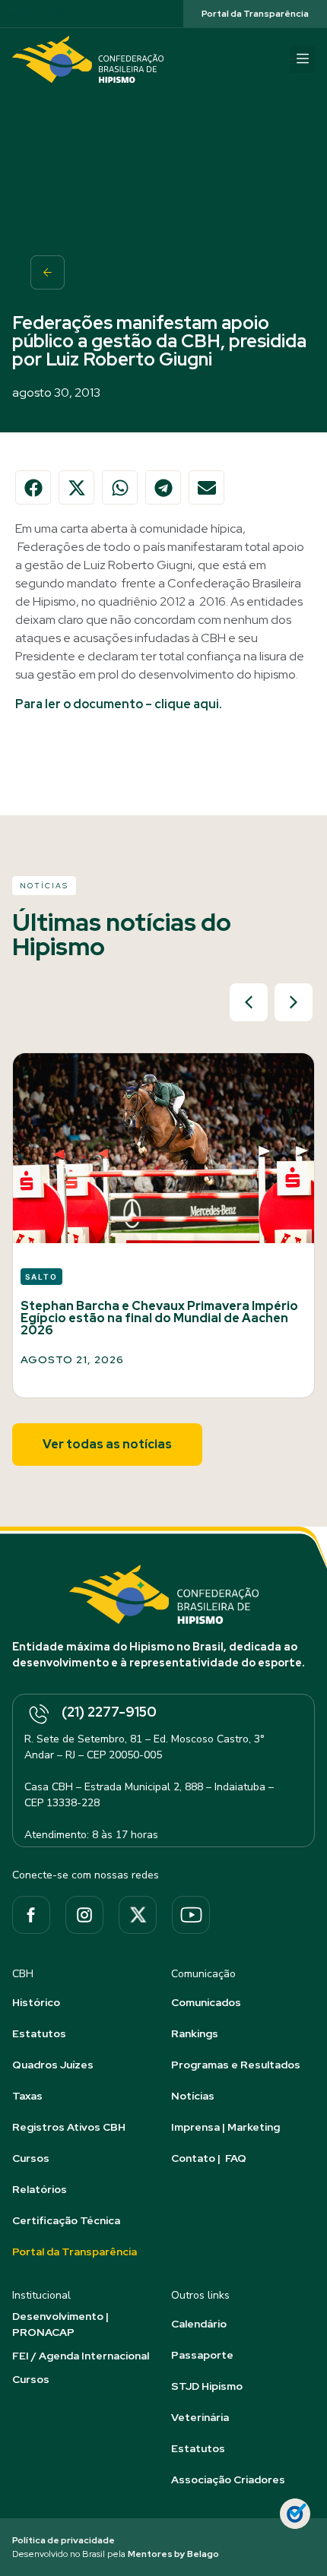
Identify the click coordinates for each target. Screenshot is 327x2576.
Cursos (31, 2158)
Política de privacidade (63, 2540)
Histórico (36, 2002)
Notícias (193, 2096)
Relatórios (40, 2189)
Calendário (199, 2324)
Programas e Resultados (236, 2065)
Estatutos (39, 2033)
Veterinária (200, 2417)
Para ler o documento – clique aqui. (119, 704)
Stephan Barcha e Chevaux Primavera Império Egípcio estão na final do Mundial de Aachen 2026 (159, 1318)
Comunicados (206, 2002)
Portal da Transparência (75, 2252)
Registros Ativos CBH (69, 2127)
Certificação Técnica (66, 2220)
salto (41, 1277)
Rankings (195, 2033)
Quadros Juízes (53, 2065)
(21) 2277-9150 (109, 1712)
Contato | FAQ (209, 2158)
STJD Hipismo (207, 2386)
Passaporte (202, 2355)
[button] (302, 59)
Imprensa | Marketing (225, 2127)
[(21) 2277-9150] (38, 1715)
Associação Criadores (228, 2479)
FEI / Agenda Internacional (81, 2356)
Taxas (27, 2096)
